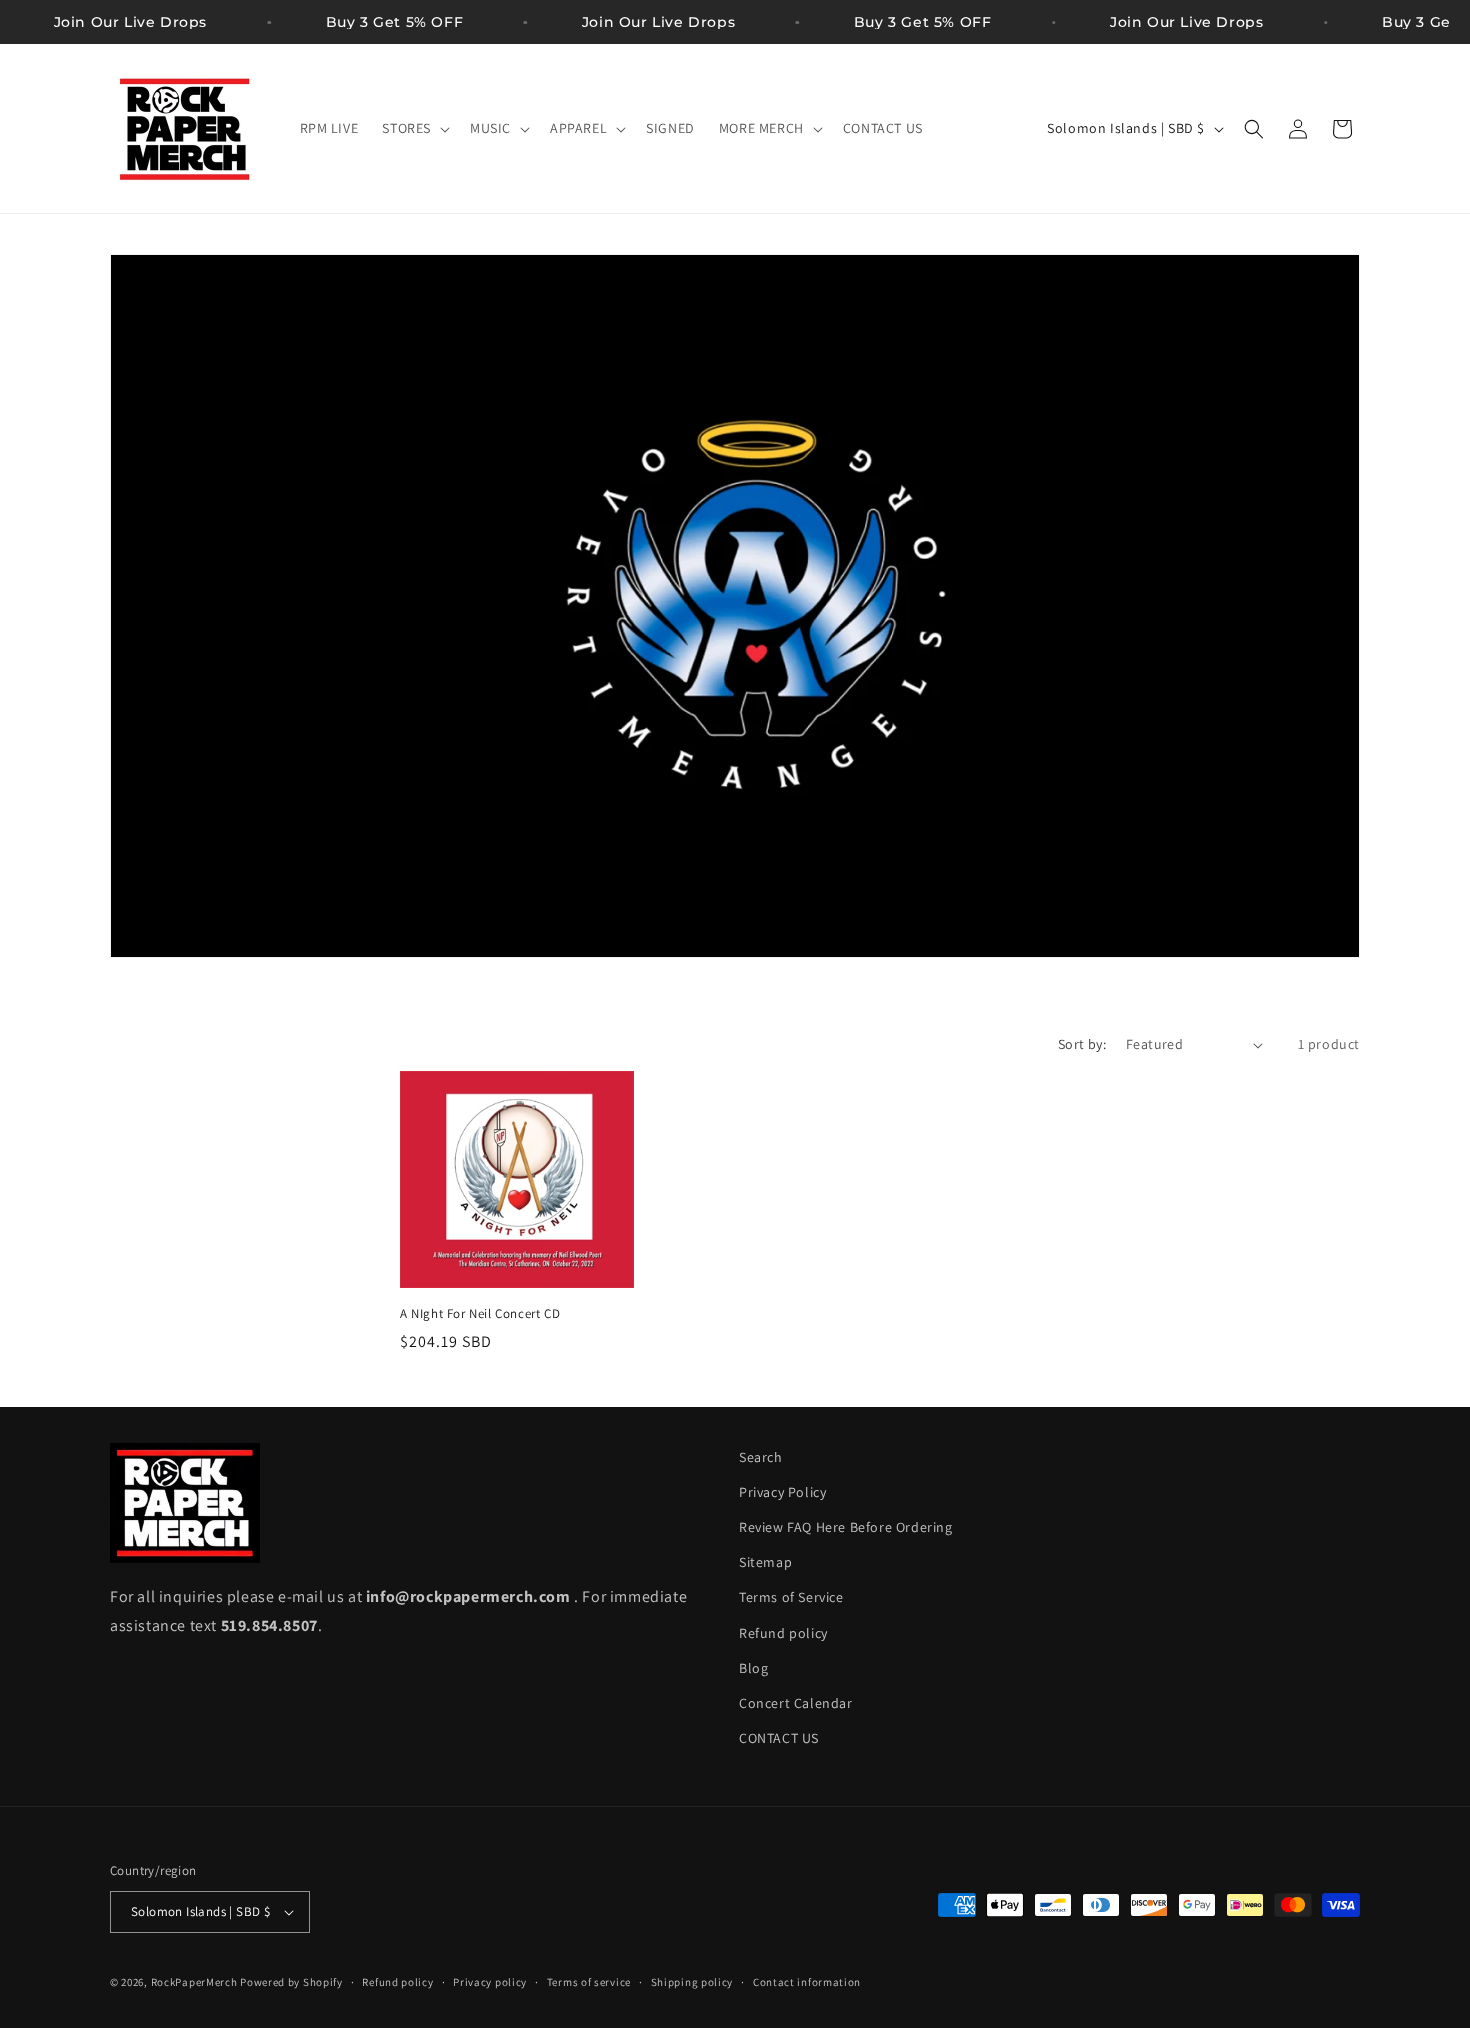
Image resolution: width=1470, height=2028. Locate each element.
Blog (753, 1668)
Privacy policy (490, 1982)
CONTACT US (779, 1738)
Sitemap (765, 1562)
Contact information (807, 1982)
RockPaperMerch (194, 1982)
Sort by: (1082, 1044)
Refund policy (783, 1633)
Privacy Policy (782, 1492)
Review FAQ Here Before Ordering (846, 1527)
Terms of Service (791, 1597)
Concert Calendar (796, 1703)
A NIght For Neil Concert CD (480, 1314)
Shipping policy (692, 1982)
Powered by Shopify (291, 1982)
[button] (414, 128)
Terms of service (589, 1982)
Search (761, 1457)
